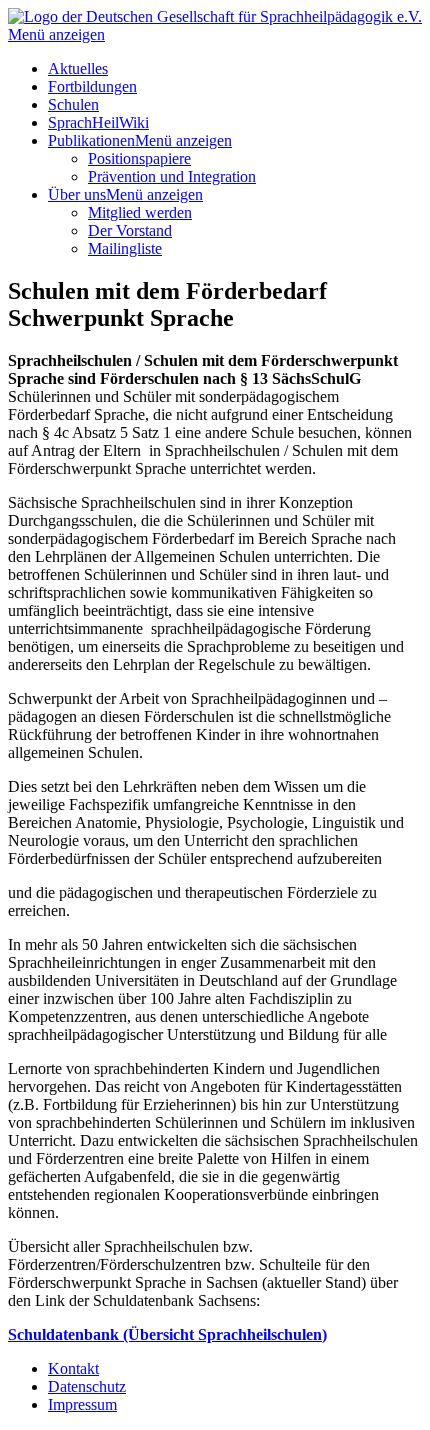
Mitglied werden (140, 212)
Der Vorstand (130, 230)
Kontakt (73, 1368)
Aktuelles (78, 68)
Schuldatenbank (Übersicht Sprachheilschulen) (167, 1334)
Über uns (77, 194)
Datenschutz (87, 1386)
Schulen (73, 104)
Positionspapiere (139, 158)
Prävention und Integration (172, 176)
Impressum (82, 1404)
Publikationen (91, 140)
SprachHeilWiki (98, 122)
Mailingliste (125, 248)
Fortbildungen (92, 86)
